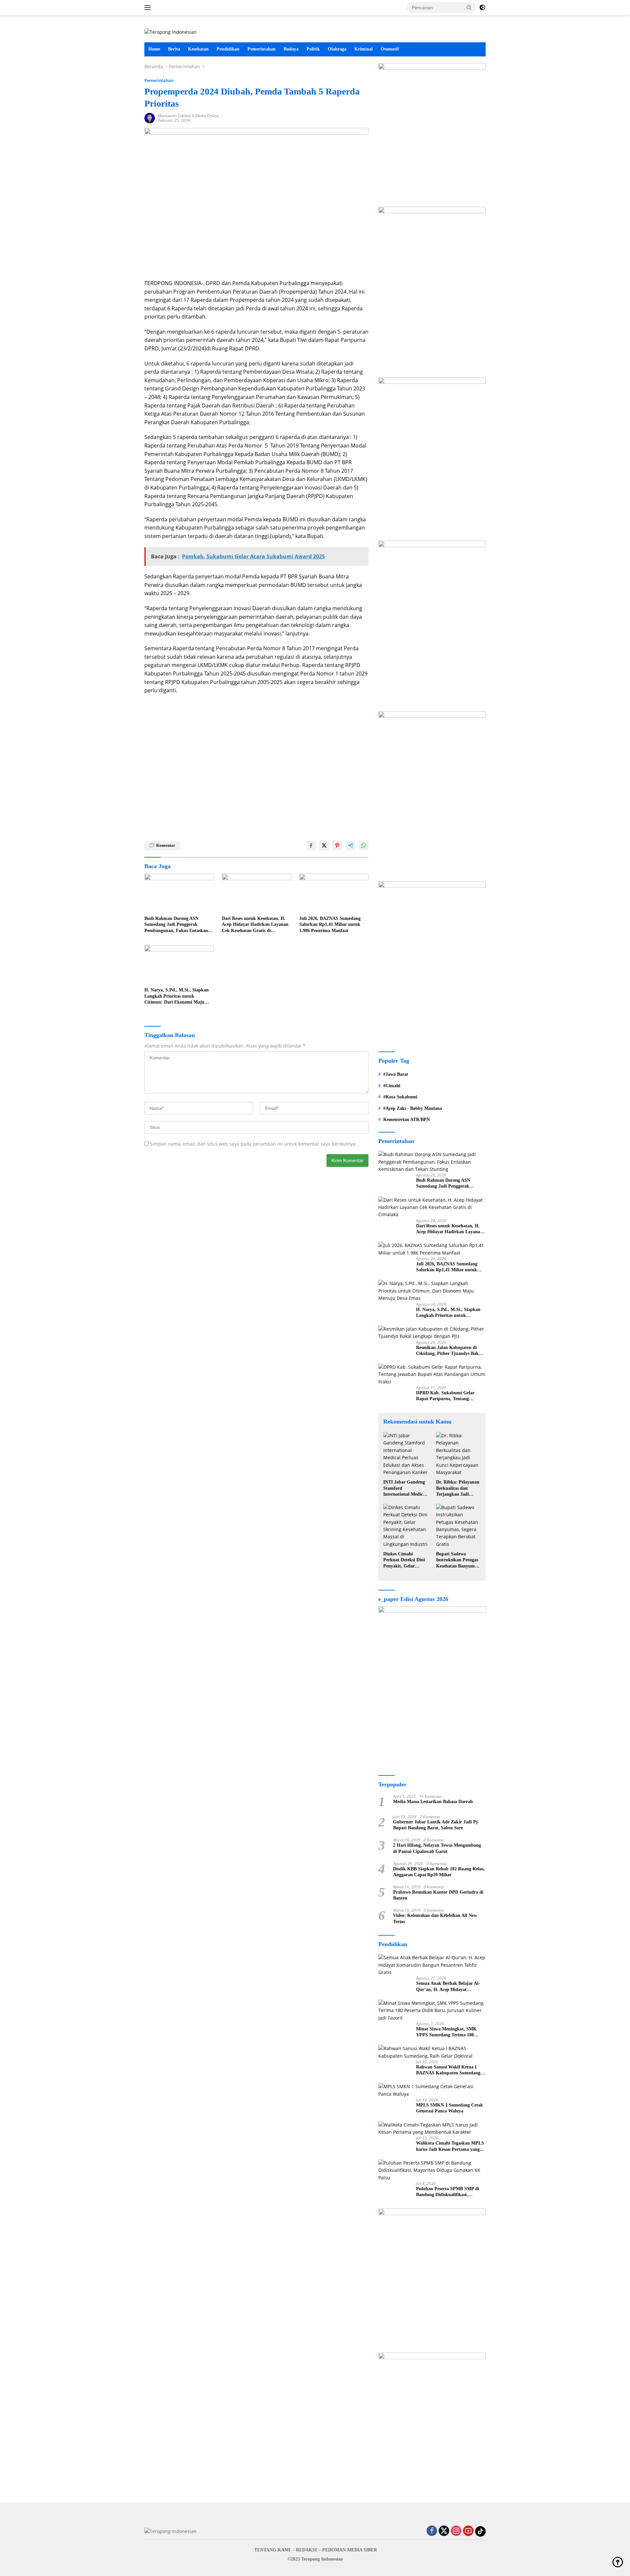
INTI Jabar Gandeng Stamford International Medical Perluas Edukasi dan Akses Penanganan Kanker (405, 1488)
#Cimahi (392, 1085)
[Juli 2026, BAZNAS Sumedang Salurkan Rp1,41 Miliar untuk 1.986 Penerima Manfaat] (334, 893)
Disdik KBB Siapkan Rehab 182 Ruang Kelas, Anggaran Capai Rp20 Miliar (439, 1872)
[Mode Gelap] (482, 8)
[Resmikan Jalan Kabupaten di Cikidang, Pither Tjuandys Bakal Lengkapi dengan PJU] (432, 1333)
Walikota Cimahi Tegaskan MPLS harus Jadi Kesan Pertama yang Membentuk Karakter (450, 2146)
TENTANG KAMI (272, 2550)
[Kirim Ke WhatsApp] (364, 845)
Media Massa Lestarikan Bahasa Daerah (433, 1802)
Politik (313, 49)
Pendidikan (228, 49)
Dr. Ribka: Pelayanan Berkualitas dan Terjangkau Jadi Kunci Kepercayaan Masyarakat (458, 1488)
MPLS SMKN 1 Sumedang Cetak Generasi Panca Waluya (450, 2108)
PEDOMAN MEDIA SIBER (350, 2550)
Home (154, 49)
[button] (469, 7)
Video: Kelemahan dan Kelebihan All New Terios (435, 1918)
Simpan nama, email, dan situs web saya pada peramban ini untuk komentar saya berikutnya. (253, 1144)
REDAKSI (306, 2550)
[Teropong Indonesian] (170, 32)
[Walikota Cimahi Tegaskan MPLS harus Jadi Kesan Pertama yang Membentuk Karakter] (432, 2129)
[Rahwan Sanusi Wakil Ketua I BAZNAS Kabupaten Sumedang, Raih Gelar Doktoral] (432, 2052)
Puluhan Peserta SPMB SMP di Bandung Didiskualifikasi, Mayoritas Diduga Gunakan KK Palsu (448, 2192)
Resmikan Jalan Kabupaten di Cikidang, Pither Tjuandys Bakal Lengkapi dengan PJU (449, 1351)
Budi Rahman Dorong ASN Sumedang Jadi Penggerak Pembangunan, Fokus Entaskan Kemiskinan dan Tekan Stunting (177, 925)
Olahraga (337, 49)
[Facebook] (432, 2531)
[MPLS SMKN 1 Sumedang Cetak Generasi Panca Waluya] (432, 2090)
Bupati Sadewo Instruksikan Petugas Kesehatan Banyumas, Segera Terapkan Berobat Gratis (458, 1560)
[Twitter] (444, 2531)
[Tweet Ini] (324, 845)
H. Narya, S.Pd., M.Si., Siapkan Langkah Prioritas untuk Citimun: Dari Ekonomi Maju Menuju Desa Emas (177, 996)
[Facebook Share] (311, 845)
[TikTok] (480, 2531)
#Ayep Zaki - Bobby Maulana (413, 1108)
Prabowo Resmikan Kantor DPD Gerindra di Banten (438, 1895)
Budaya (291, 49)
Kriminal (364, 49)
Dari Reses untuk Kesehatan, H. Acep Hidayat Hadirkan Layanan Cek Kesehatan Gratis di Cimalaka (255, 925)
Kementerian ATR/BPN (407, 1119)
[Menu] (149, 8)
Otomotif (390, 49)
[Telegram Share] (350, 845)
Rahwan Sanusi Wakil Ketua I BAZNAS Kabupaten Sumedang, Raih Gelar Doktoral (449, 2070)
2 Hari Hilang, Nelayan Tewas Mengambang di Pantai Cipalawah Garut (437, 1848)
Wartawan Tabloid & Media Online (188, 116)
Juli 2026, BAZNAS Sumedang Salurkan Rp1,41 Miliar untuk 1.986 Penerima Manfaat (330, 924)
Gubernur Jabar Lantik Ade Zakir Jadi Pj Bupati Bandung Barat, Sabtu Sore (435, 1825)
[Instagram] (456, 2531)
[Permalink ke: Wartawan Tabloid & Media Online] (150, 118)
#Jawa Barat (396, 1074)
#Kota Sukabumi (400, 1097)
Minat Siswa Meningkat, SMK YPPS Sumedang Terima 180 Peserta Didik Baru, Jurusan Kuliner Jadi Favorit (446, 2032)
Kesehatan (198, 49)
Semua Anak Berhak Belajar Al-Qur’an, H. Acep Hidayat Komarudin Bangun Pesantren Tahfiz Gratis (448, 1987)
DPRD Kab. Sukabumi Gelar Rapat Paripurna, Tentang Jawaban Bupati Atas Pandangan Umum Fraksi (449, 1396)
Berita (174, 49)
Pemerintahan (262, 49)
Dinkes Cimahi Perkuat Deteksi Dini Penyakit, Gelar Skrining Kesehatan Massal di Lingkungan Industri (405, 1560)
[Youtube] (468, 2531)
